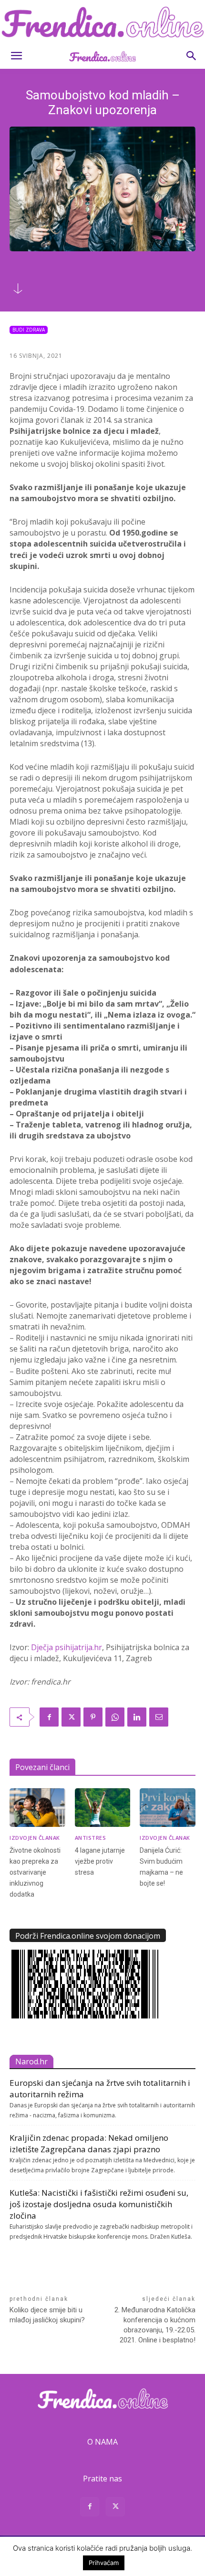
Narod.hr (31, 2061)
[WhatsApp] (115, 1717)
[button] (16, 56)
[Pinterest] (93, 1717)
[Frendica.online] (102, 22)
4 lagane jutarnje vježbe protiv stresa (100, 1861)
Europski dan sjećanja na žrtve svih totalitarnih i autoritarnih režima (100, 2088)
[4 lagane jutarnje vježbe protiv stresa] (103, 1808)
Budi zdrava (29, 330)
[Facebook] (49, 1717)
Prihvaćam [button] (104, 2563)
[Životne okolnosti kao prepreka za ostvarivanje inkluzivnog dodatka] (37, 1808)
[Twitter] (71, 1717)
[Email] (159, 1717)
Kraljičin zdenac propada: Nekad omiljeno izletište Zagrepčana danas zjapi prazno (89, 2143)
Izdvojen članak (35, 1838)
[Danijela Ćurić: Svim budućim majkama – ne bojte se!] (168, 1808)
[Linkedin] (137, 1717)
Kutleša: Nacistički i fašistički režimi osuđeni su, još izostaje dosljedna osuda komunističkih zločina (99, 2204)
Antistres (91, 1838)
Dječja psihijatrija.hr (67, 1647)
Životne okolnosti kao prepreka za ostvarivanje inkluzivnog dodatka (35, 1872)
